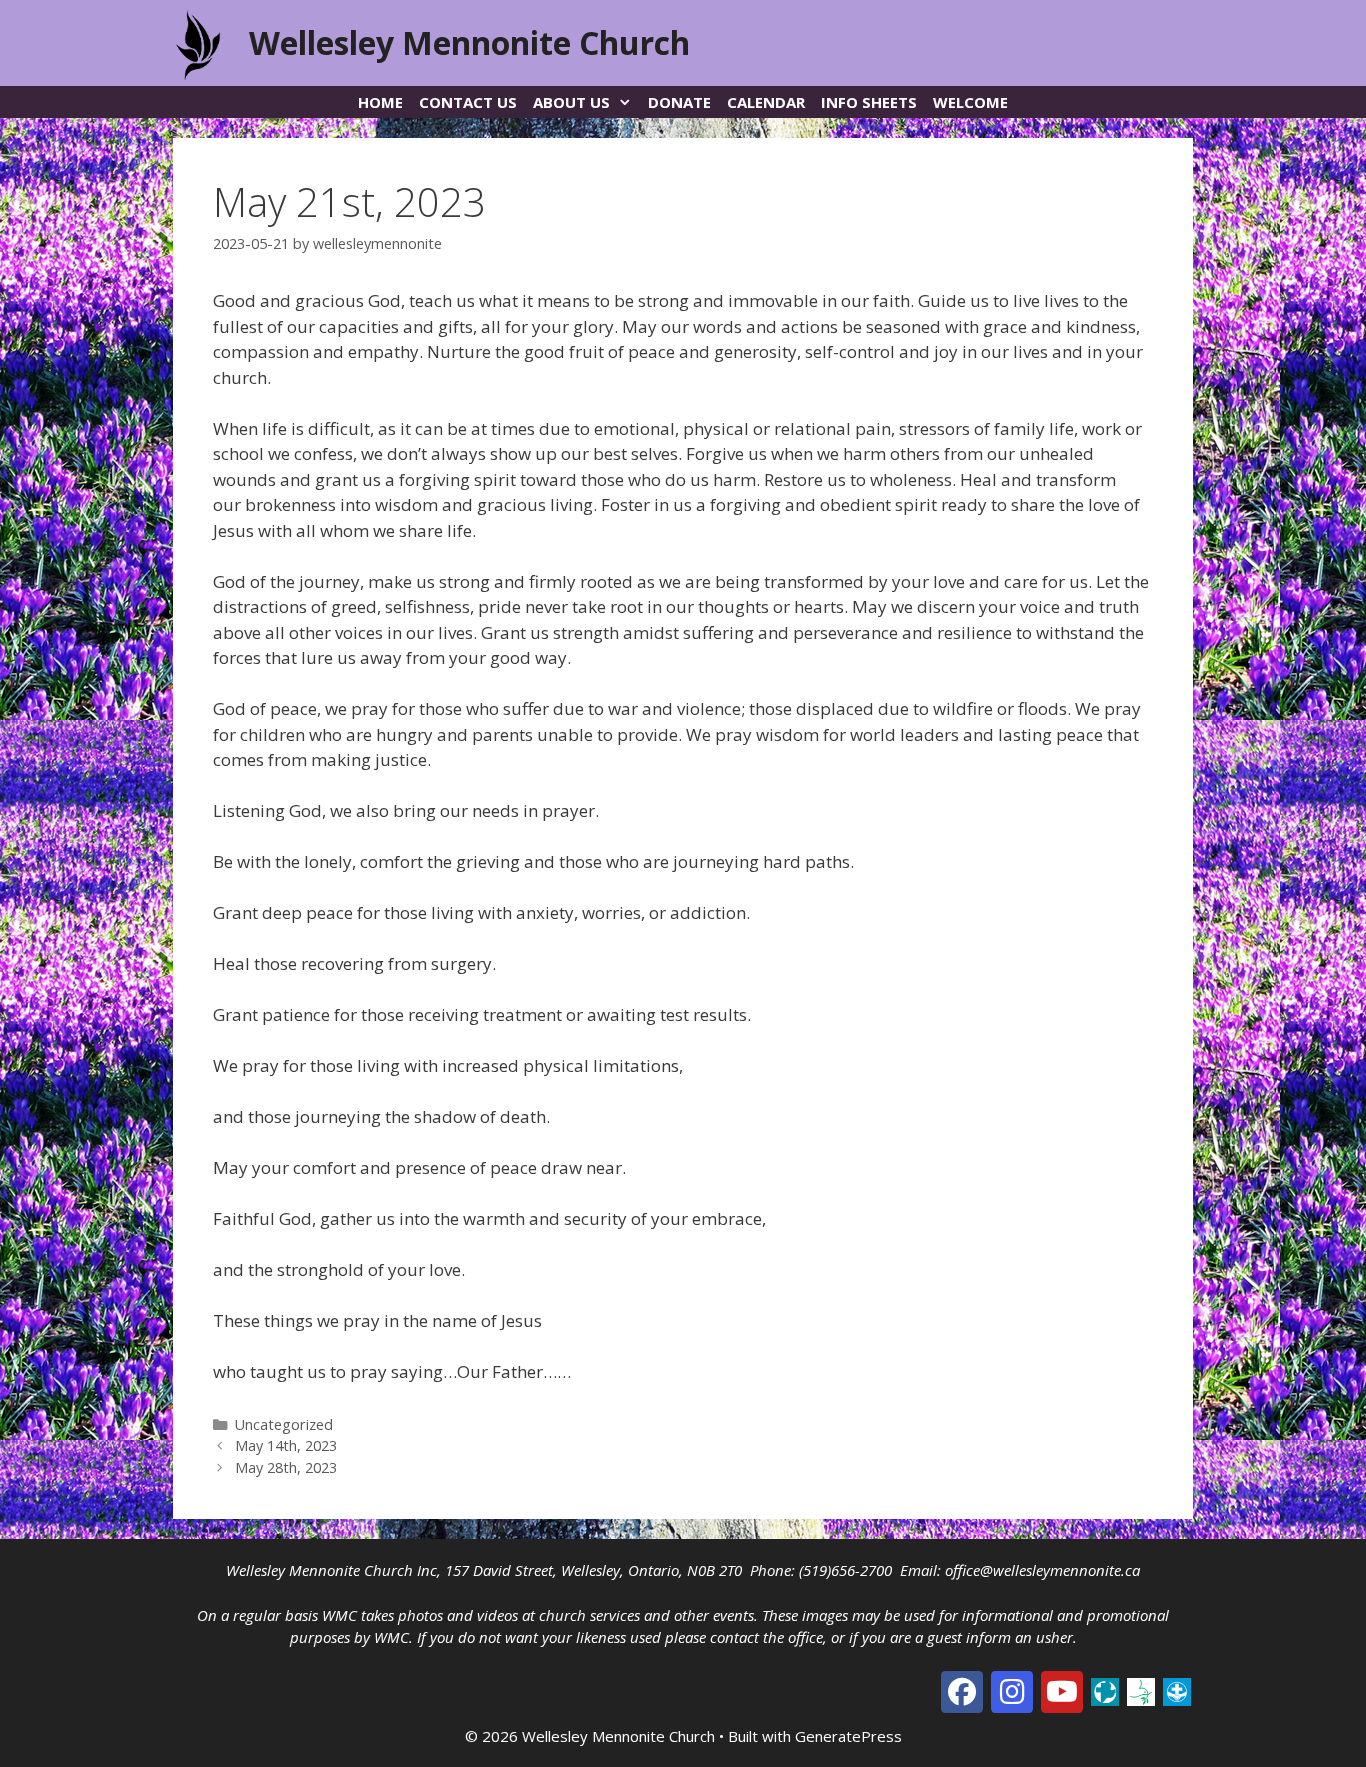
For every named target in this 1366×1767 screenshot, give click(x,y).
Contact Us (468, 102)
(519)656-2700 (845, 1570)
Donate (679, 102)
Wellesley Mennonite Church (469, 42)
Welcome (970, 102)
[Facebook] (962, 1692)
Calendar (766, 102)
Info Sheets (869, 102)
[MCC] (1105, 1690)
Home (380, 102)
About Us (571, 102)
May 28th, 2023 (286, 1467)
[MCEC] (1141, 1690)
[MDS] (1177, 1690)
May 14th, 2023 (286, 1445)
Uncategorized (284, 1424)
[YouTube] (1062, 1692)
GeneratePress (848, 1736)
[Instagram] (1012, 1692)
